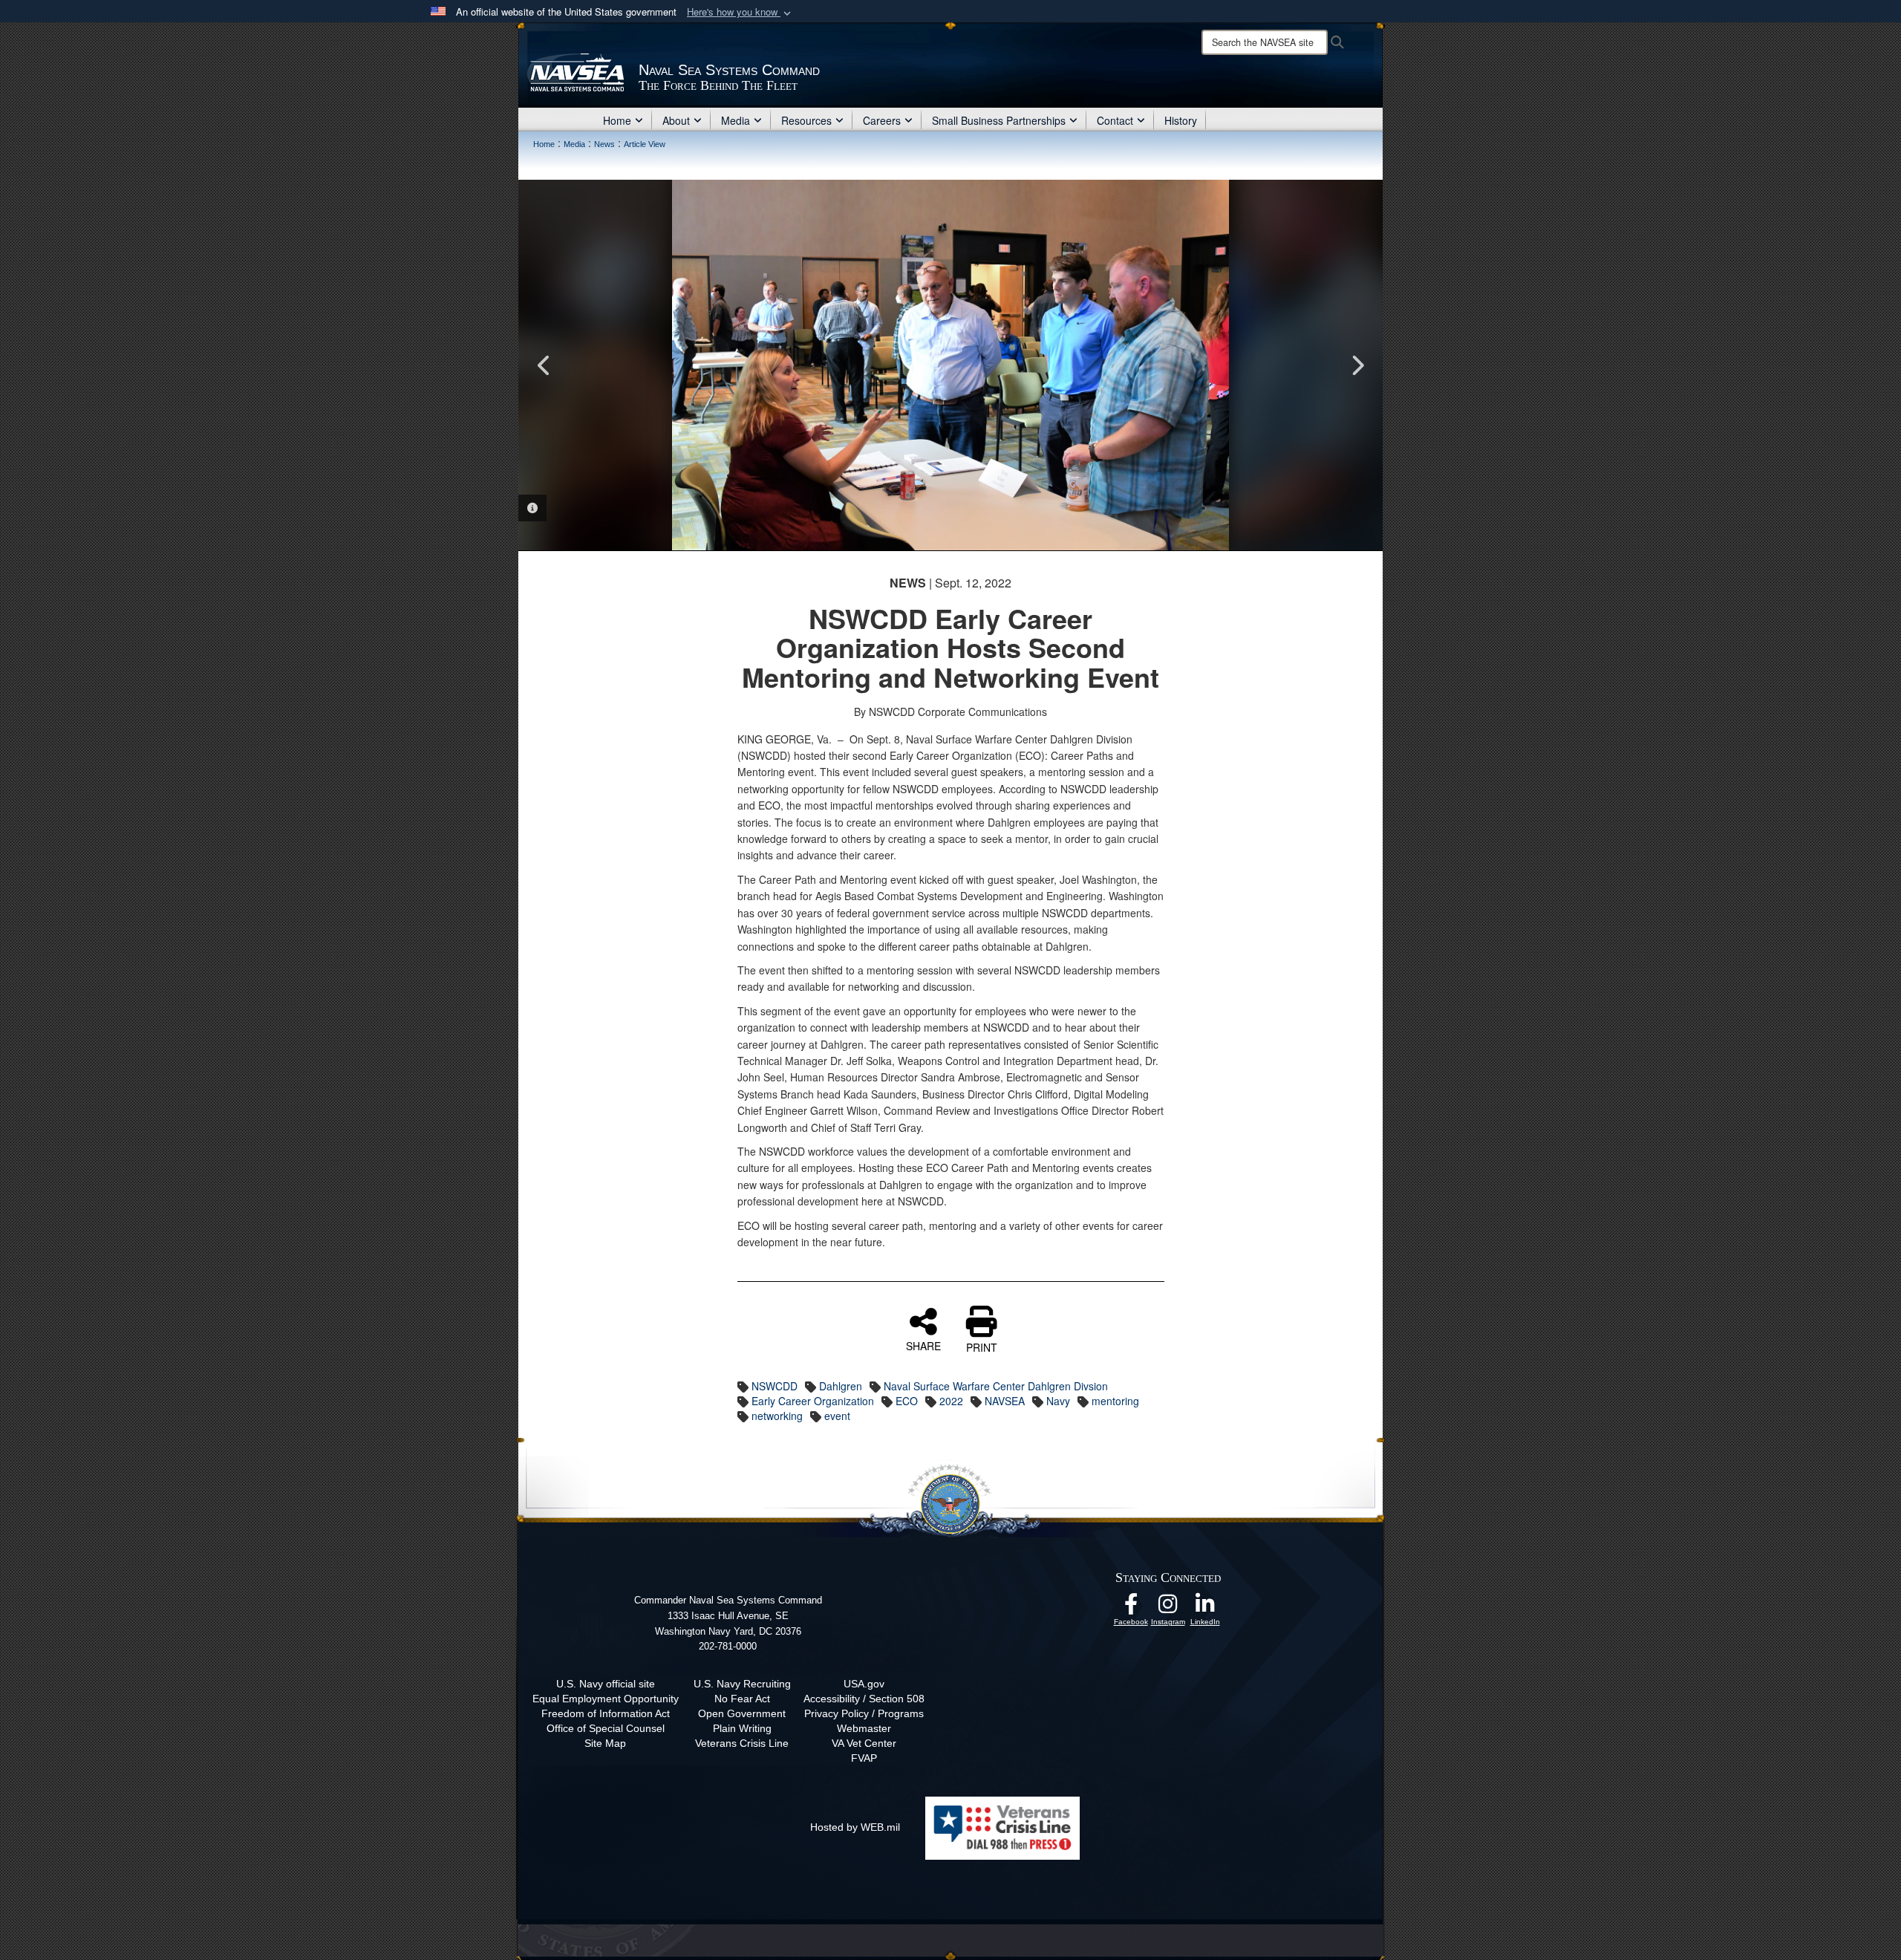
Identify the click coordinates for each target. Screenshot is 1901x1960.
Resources (806, 120)
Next (1357, 365)
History (1181, 120)
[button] (740, 12)
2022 (951, 1401)
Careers (882, 120)
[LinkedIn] (1205, 1608)
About (676, 120)
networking (777, 1416)
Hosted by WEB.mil (855, 1827)
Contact (1115, 120)
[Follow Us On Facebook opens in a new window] (1131, 1608)
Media (736, 120)
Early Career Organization (813, 1401)
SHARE (923, 1345)
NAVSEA (1005, 1401)
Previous (544, 365)
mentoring (1115, 1401)
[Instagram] (1168, 1608)
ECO (907, 1401)
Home (617, 120)
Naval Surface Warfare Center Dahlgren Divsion (996, 1386)
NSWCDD (775, 1386)
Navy (1058, 1401)
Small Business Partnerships (999, 120)
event (837, 1416)
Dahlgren (841, 1386)
